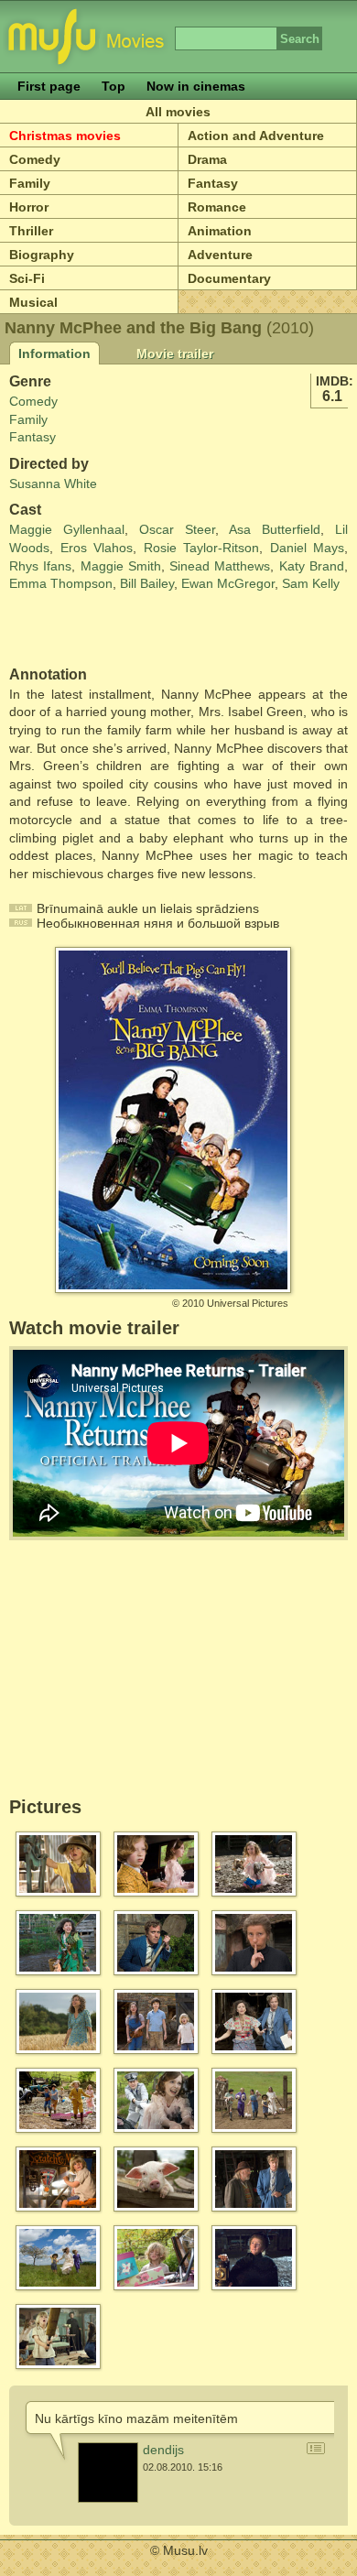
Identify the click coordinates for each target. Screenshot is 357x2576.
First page (49, 86)
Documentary (229, 278)
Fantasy (213, 183)
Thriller (31, 231)
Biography (42, 255)
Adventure (220, 255)
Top (114, 86)
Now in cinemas (196, 86)
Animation (220, 231)
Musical (33, 302)
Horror (29, 207)
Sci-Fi (27, 278)
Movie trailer (175, 353)
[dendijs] (108, 2473)
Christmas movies (65, 136)
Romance (217, 207)
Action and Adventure (256, 136)
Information (54, 353)
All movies (178, 112)
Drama (207, 159)
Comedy (35, 159)
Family (30, 183)
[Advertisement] (116, 630)
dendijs (163, 2450)
